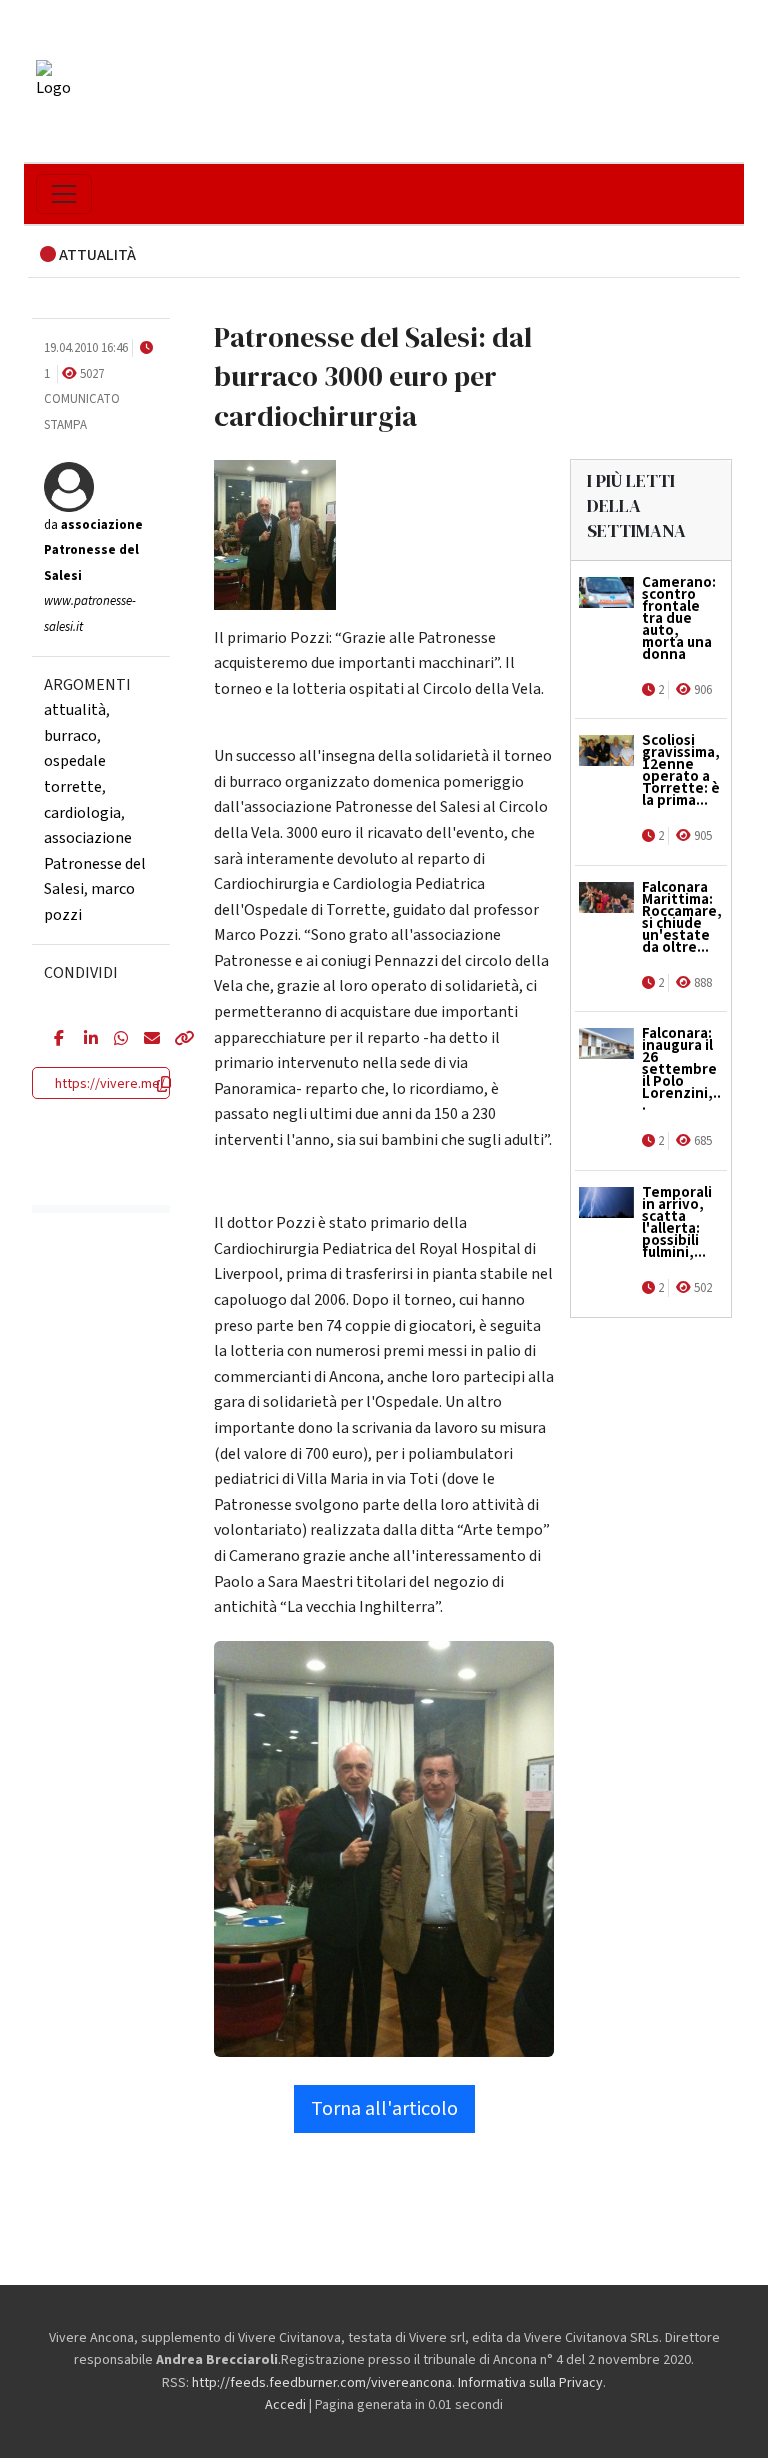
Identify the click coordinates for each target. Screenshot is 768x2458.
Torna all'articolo (384, 2109)
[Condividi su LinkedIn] (84, 1040)
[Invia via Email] (144, 1040)
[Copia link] (174, 1040)
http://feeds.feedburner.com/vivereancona (322, 2383)
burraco (70, 736)
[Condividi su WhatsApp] (114, 1040)
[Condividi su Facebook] (54, 1040)
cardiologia (82, 813)
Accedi (285, 2405)
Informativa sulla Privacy (530, 2383)
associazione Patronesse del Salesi (95, 863)
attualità (75, 710)
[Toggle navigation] (64, 194)
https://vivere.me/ (110, 1084)
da (93, 550)
